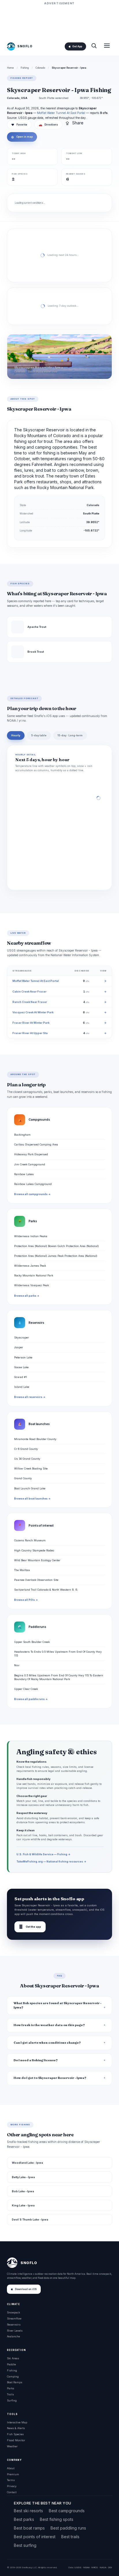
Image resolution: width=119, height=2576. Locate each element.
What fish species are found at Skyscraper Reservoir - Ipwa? (57, 2005)
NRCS (95, 2567)
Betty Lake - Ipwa (23, 2177)
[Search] (94, 46)
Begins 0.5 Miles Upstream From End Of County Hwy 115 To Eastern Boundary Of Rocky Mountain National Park (59, 1677)
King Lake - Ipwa (23, 2205)
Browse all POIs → (26, 1600)
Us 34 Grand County (27, 1459)
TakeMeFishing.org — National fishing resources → (51, 1861)
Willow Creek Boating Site (31, 1468)
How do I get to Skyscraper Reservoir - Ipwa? (50, 2078)
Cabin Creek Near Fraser (29, 992)
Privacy (12, 2486)
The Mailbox (22, 1570)
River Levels (15, 2331)
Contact (12, 2492)
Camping (13, 2376)
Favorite (19, 125)
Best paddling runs (68, 2528)
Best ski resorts (28, 2511)
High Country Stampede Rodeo (34, 1550)
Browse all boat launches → (32, 1499)
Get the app (30, 1927)
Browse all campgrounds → (32, 1194)
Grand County (23, 1478)
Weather (12, 2446)
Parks (11, 2388)
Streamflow (14, 2318)
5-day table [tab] (39, 735)
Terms (11, 2480)
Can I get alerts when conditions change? (47, 2043)
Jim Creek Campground (30, 1164)
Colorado (40, 68)
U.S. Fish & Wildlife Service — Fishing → (43, 1854)
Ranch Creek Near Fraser (30, 1002)
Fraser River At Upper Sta (30, 1033)
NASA (103, 2567)
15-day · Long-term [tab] (70, 735)
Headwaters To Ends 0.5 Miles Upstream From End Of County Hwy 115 (58, 1654)
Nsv (17, 1665)
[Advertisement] (59, 21)
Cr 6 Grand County (26, 1449)
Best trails (70, 2537)
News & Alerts (16, 2428)
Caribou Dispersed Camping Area (36, 1144)
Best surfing (25, 2545)
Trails (10, 2394)
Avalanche (13, 2336)
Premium (13, 2474)
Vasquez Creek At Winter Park (33, 1012)
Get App (77, 46)
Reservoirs (14, 2325)
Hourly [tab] (16, 735)
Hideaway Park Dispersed (31, 1154)
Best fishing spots (57, 2519)
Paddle (11, 2364)
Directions (48, 125)
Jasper (19, 1347)
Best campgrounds (67, 2511)
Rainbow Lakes (24, 1174)
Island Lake (22, 1387)
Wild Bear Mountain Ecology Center (37, 1560)
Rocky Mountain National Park (34, 1275)
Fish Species (15, 2434)
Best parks (24, 2519)
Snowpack (13, 2312)
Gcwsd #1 (21, 1377)
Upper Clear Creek (26, 1689)
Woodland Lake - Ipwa (27, 2163)
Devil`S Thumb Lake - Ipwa (30, 2220)
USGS (78, 2567)
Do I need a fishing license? (36, 2060)
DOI (110, 2567)
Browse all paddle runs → (31, 1699)
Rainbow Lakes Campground (33, 1184)
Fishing (25, 68)
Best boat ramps (29, 2528)
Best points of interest (35, 2537)
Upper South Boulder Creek (32, 1642)
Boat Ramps (15, 2382)
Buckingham (22, 1135)
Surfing (12, 2400)
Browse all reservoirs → (30, 1397)
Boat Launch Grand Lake (30, 1488)
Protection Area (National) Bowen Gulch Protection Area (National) (56, 1246)
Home (10, 68)
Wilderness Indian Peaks (31, 1236)
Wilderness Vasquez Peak (31, 1285)
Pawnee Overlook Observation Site (36, 1580)
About (11, 2468)
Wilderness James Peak (30, 1266)
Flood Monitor (16, 2440)
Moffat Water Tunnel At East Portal (61, 113)
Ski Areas (13, 2358)
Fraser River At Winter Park (31, 1023)
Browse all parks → (27, 1296)
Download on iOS (26, 2289)
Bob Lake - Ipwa (23, 2191)
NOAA (86, 2567)
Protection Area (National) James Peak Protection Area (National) (56, 1256)
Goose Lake (21, 1367)
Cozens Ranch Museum (30, 1540)
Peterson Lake (23, 1357)
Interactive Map (17, 2422)
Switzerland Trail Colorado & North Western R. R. (46, 1590)
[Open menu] (107, 46)
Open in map (22, 137)
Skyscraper (22, 1337)
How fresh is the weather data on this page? (49, 2025)
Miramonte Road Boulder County (35, 1439)
